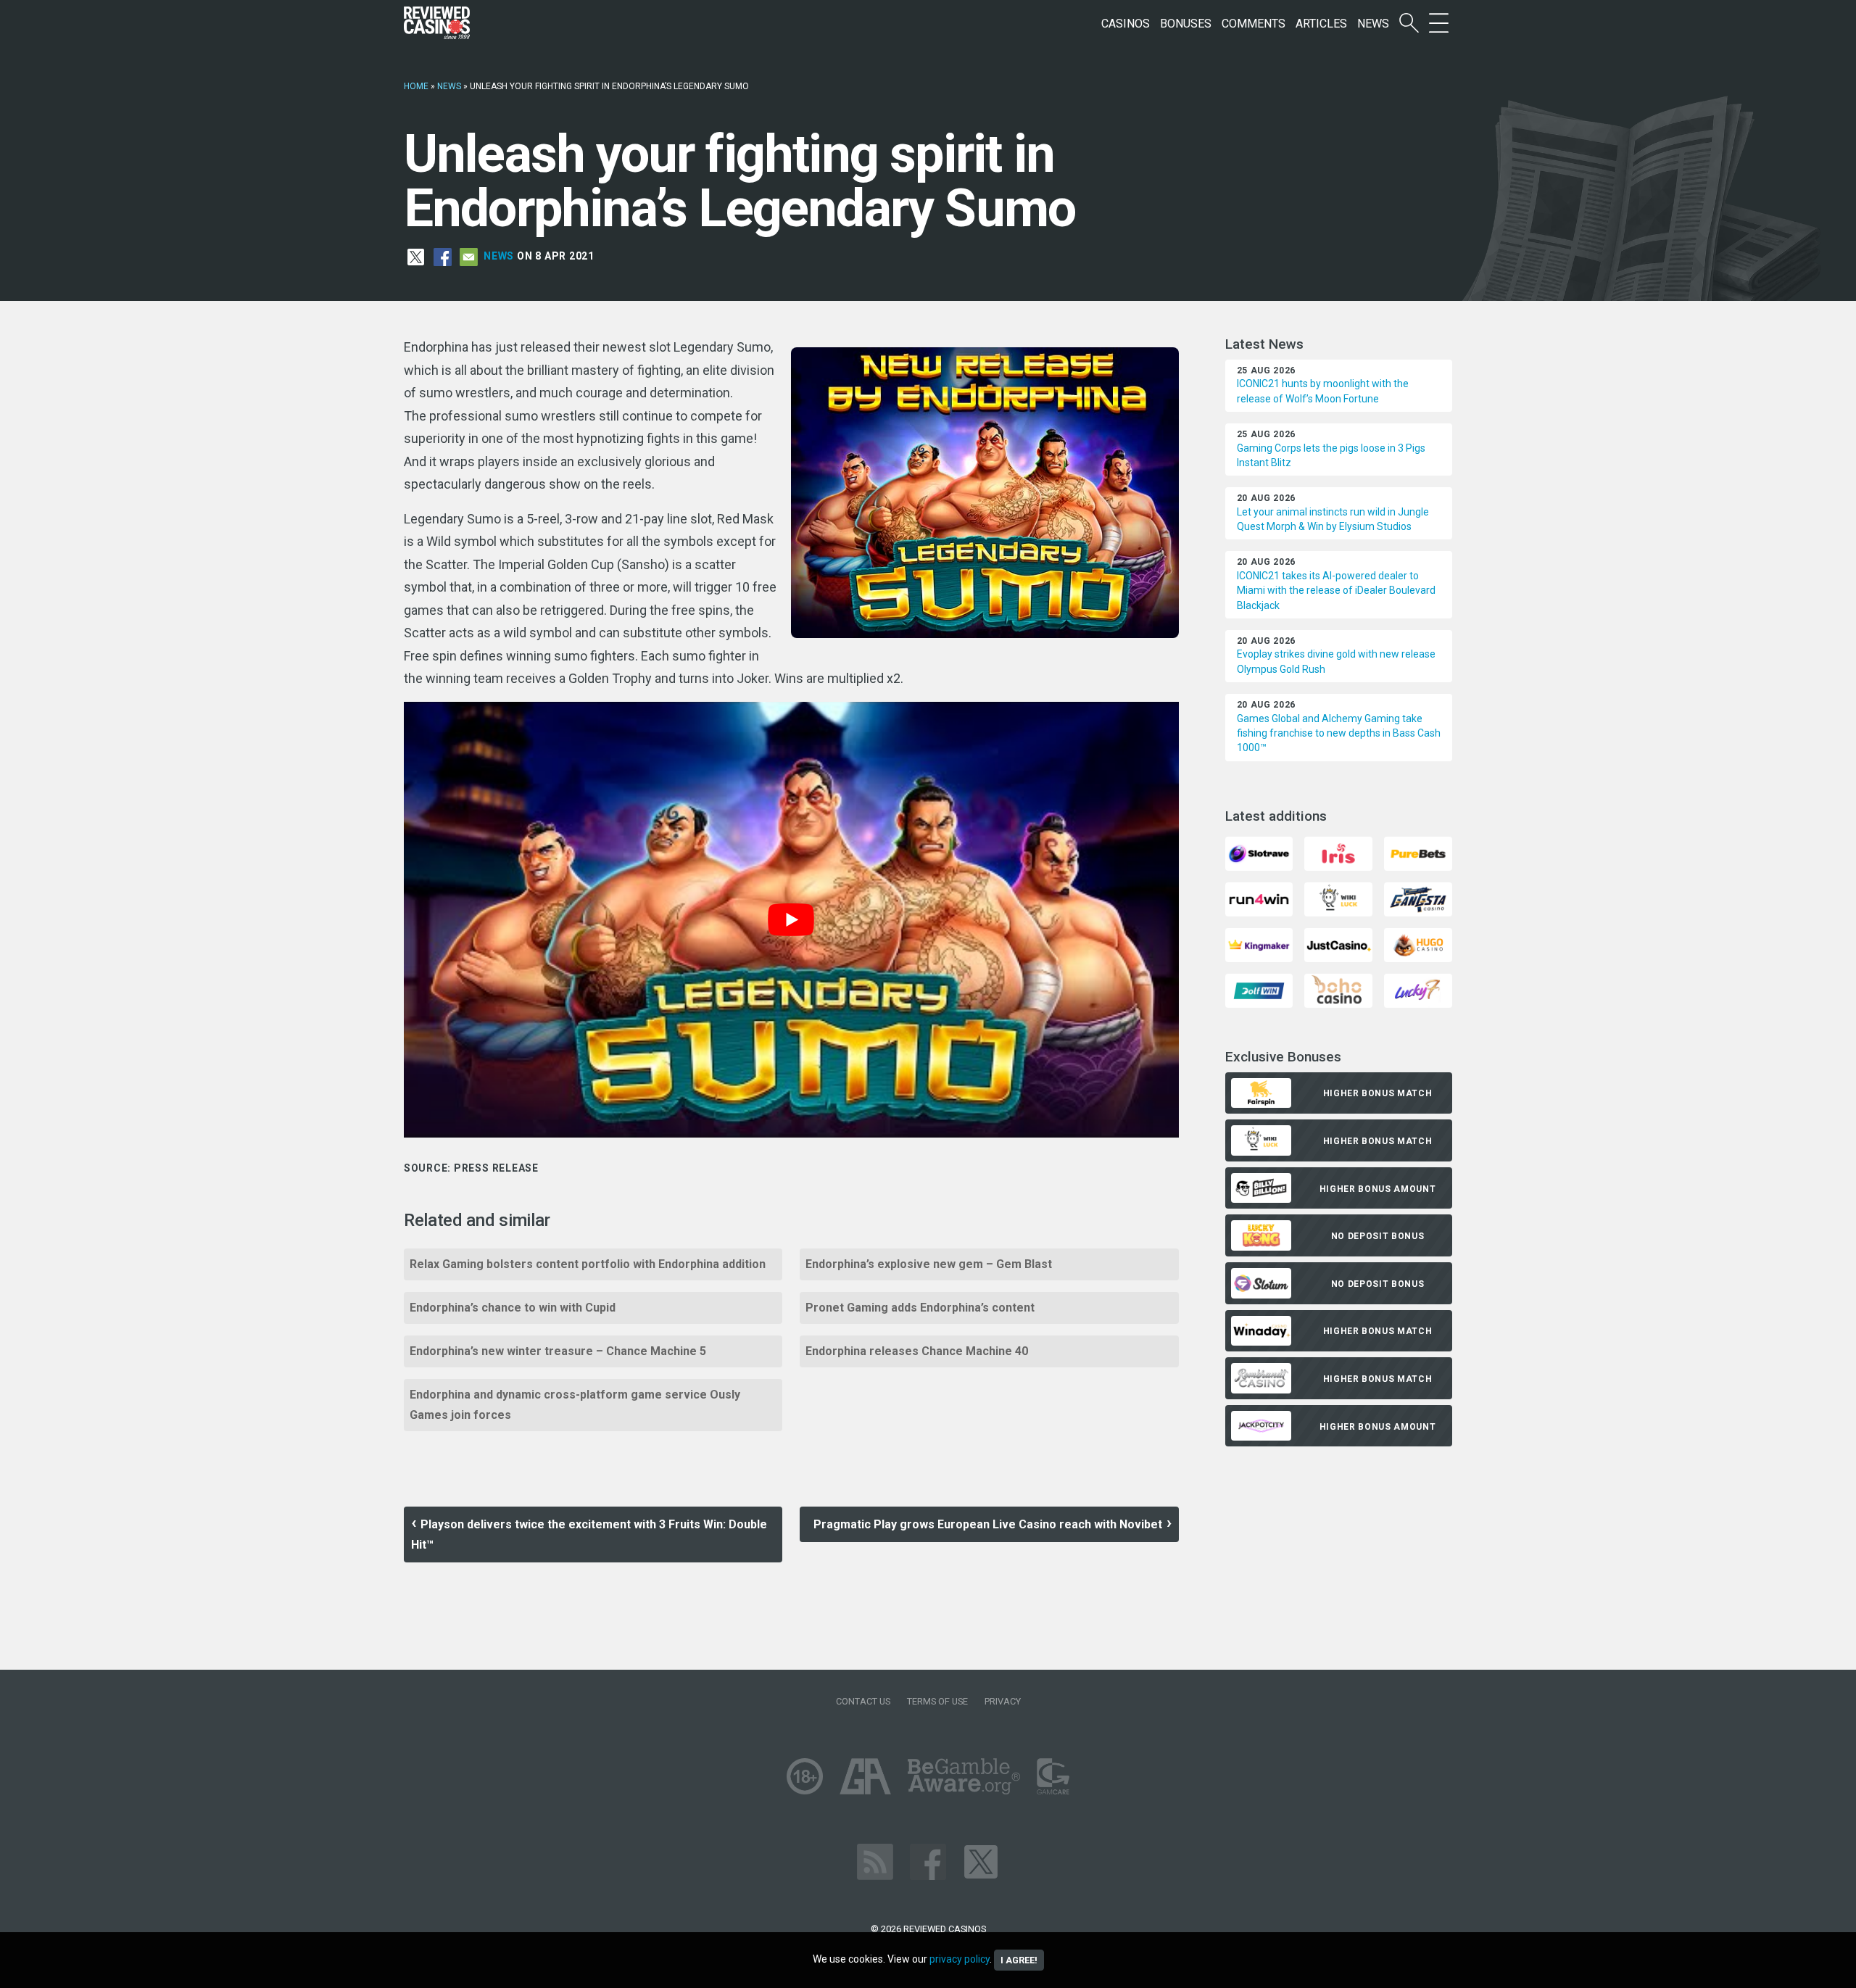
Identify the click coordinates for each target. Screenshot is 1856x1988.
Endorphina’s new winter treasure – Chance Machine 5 (558, 1351)
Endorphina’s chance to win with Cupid (513, 1308)
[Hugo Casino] (1418, 944)
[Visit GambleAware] (964, 1775)
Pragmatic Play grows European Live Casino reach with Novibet (988, 1524)
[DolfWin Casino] (1259, 990)
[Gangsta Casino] (1418, 899)
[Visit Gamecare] (1053, 1775)
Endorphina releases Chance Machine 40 (917, 1351)
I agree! (1019, 1960)
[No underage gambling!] (805, 1775)
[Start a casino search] (1409, 24)
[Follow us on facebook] (928, 1861)
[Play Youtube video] (791, 920)
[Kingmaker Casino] (1259, 944)
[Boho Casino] (1338, 990)
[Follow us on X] (981, 1861)
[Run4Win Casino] (1259, 899)
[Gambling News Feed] (875, 1861)
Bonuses (1186, 24)
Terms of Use (937, 1701)
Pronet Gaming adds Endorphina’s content (920, 1308)
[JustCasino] (1338, 944)
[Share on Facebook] (443, 256)
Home (416, 86)
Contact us (863, 1701)
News (1373, 24)
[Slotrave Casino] (1259, 853)
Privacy (1003, 1701)
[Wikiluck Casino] (1338, 899)
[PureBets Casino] (1418, 853)
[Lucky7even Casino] (1418, 990)
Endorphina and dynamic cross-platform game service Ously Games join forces (575, 1405)
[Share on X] (416, 256)
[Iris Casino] (1338, 853)
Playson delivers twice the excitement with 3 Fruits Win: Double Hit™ (589, 1535)
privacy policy (960, 1959)
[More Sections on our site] (1439, 24)
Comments (1254, 24)
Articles (1321, 24)
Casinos (1126, 24)
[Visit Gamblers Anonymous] (865, 1775)
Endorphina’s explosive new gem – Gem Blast (929, 1264)
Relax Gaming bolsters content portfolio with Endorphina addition (588, 1264)
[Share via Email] (469, 256)
